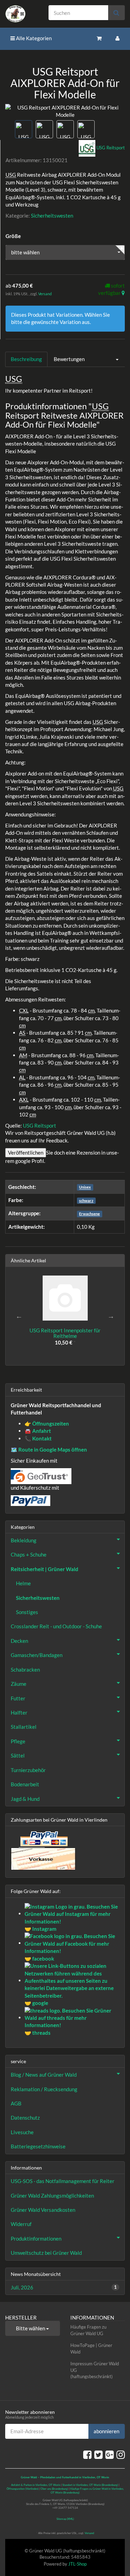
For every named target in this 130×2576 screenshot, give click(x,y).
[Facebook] (87, 2454)
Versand (45, 294)
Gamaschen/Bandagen (37, 1655)
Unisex (85, 1187)
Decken (19, 1641)
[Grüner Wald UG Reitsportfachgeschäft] (22, 14)
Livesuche (22, 2132)
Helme (23, 1583)
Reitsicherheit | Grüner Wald (45, 1569)
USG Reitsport (40, 1125)
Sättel (18, 1755)
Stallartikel (24, 1727)
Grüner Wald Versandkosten (43, 2210)
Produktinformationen (36, 2238)
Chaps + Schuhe (29, 1554)
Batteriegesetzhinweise (38, 2146)
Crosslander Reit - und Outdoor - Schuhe (56, 1626)
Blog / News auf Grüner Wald (44, 2075)
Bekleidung (24, 1540)
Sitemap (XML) (65, 2519)
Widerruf (21, 2224)
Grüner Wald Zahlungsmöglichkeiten (52, 2196)
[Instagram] (121, 2454)
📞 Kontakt (38, 1438)
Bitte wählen (31, 2328)
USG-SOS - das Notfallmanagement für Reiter (63, 2181)
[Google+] (110, 2454)
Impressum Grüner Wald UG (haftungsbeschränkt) (95, 2370)
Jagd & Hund (25, 1799)
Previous (19, 1316)
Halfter (19, 1712)
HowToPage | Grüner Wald (91, 2349)
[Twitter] (98, 2454)
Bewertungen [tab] (69, 359)
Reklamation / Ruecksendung (44, 2089)
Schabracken (25, 1670)
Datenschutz (25, 2118)
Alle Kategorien (33, 38)
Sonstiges (27, 1612)
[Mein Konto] (118, 38)
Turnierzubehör (28, 1770)
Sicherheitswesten (52, 216)
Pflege (18, 1741)
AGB (16, 2103)
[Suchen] (116, 13)
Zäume (19, 1684)
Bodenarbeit (25, 1784)
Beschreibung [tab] (26, 359)
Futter (18, 1698)
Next (111, 1316)
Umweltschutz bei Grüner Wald (46, 2253)
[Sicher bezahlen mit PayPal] (43, 1839)
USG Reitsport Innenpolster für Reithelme (65, 1333)
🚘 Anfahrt (38, 1431)
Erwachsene (89, 1214)
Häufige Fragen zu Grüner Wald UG (88, 2330)
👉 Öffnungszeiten (47, 1423)
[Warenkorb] (99, 38)
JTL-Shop (77, 2564)
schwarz (86, 1201)
